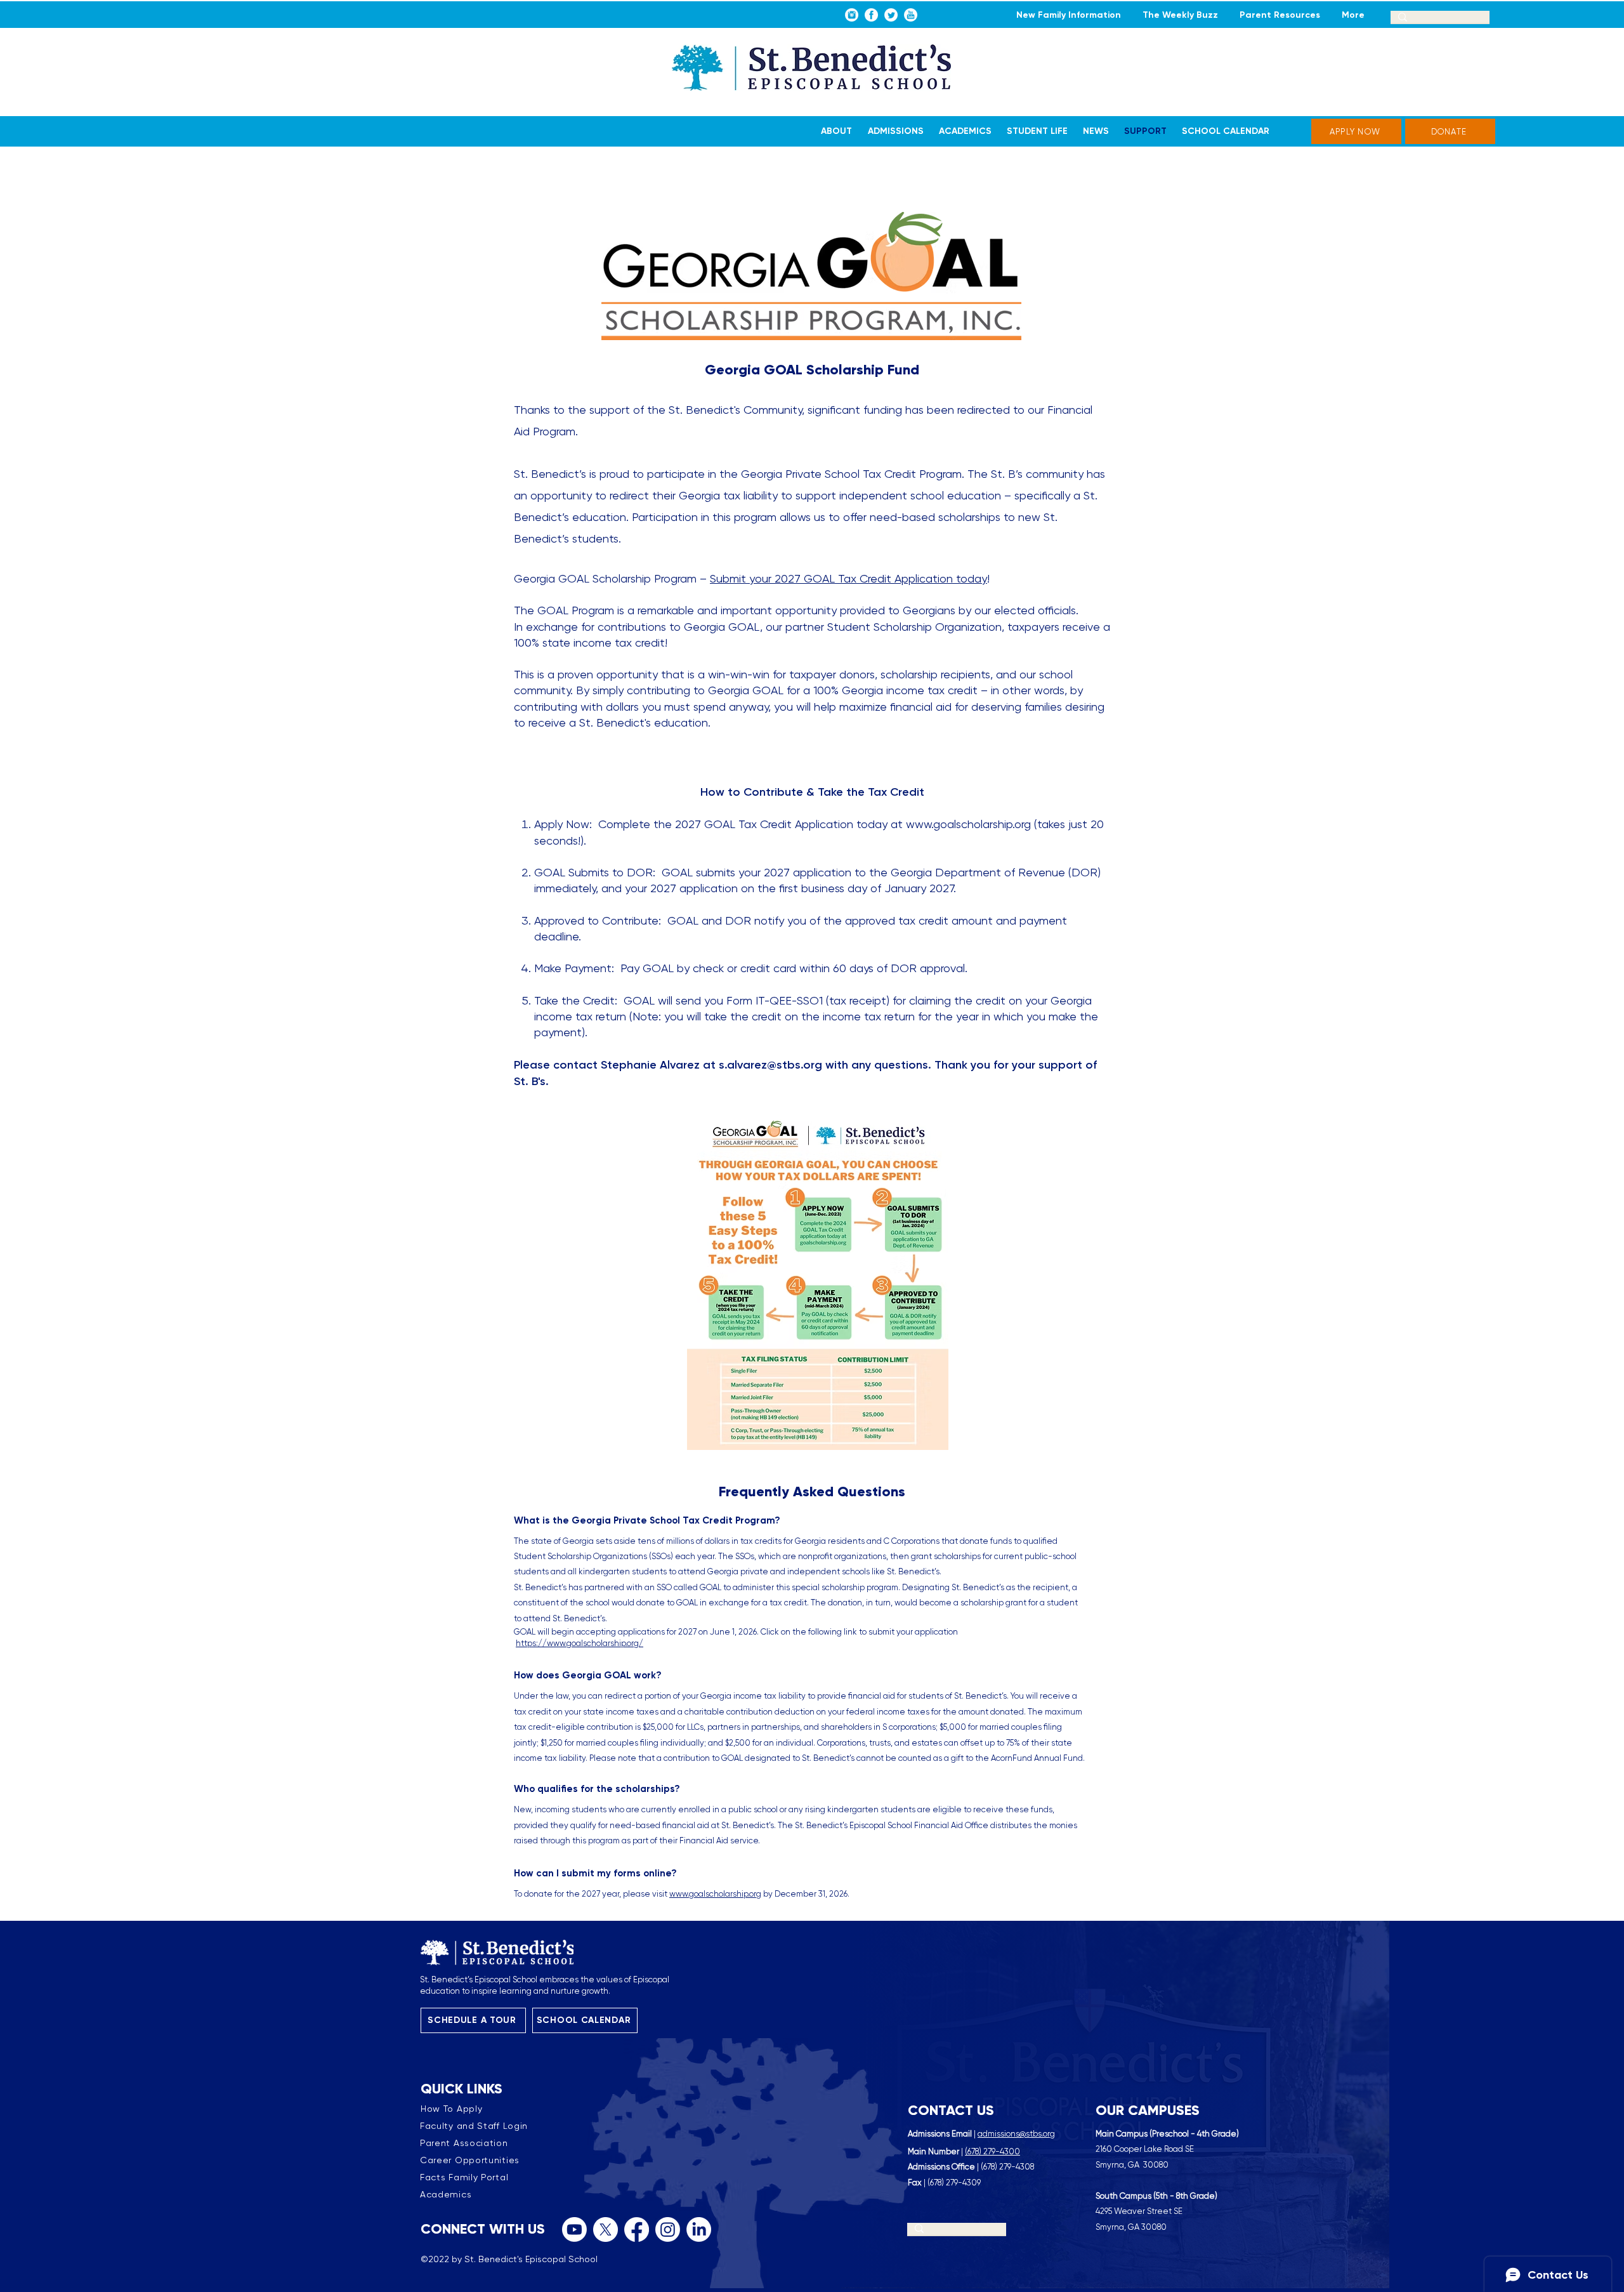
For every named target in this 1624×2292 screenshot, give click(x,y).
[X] (606, 2229)
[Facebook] (637, 2229)
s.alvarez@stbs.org (770, 1065)
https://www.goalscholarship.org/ (580, 1643)
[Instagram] (668, 2229)
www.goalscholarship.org (968, 824)
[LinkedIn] (699, 2229)
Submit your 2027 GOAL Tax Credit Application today (848, 578)
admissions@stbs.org (1016, 2134)
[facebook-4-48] (871, 15)
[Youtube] (574, 2229)
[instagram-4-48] (852, 15)
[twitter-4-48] (891, 15)
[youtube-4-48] (911, 15)
